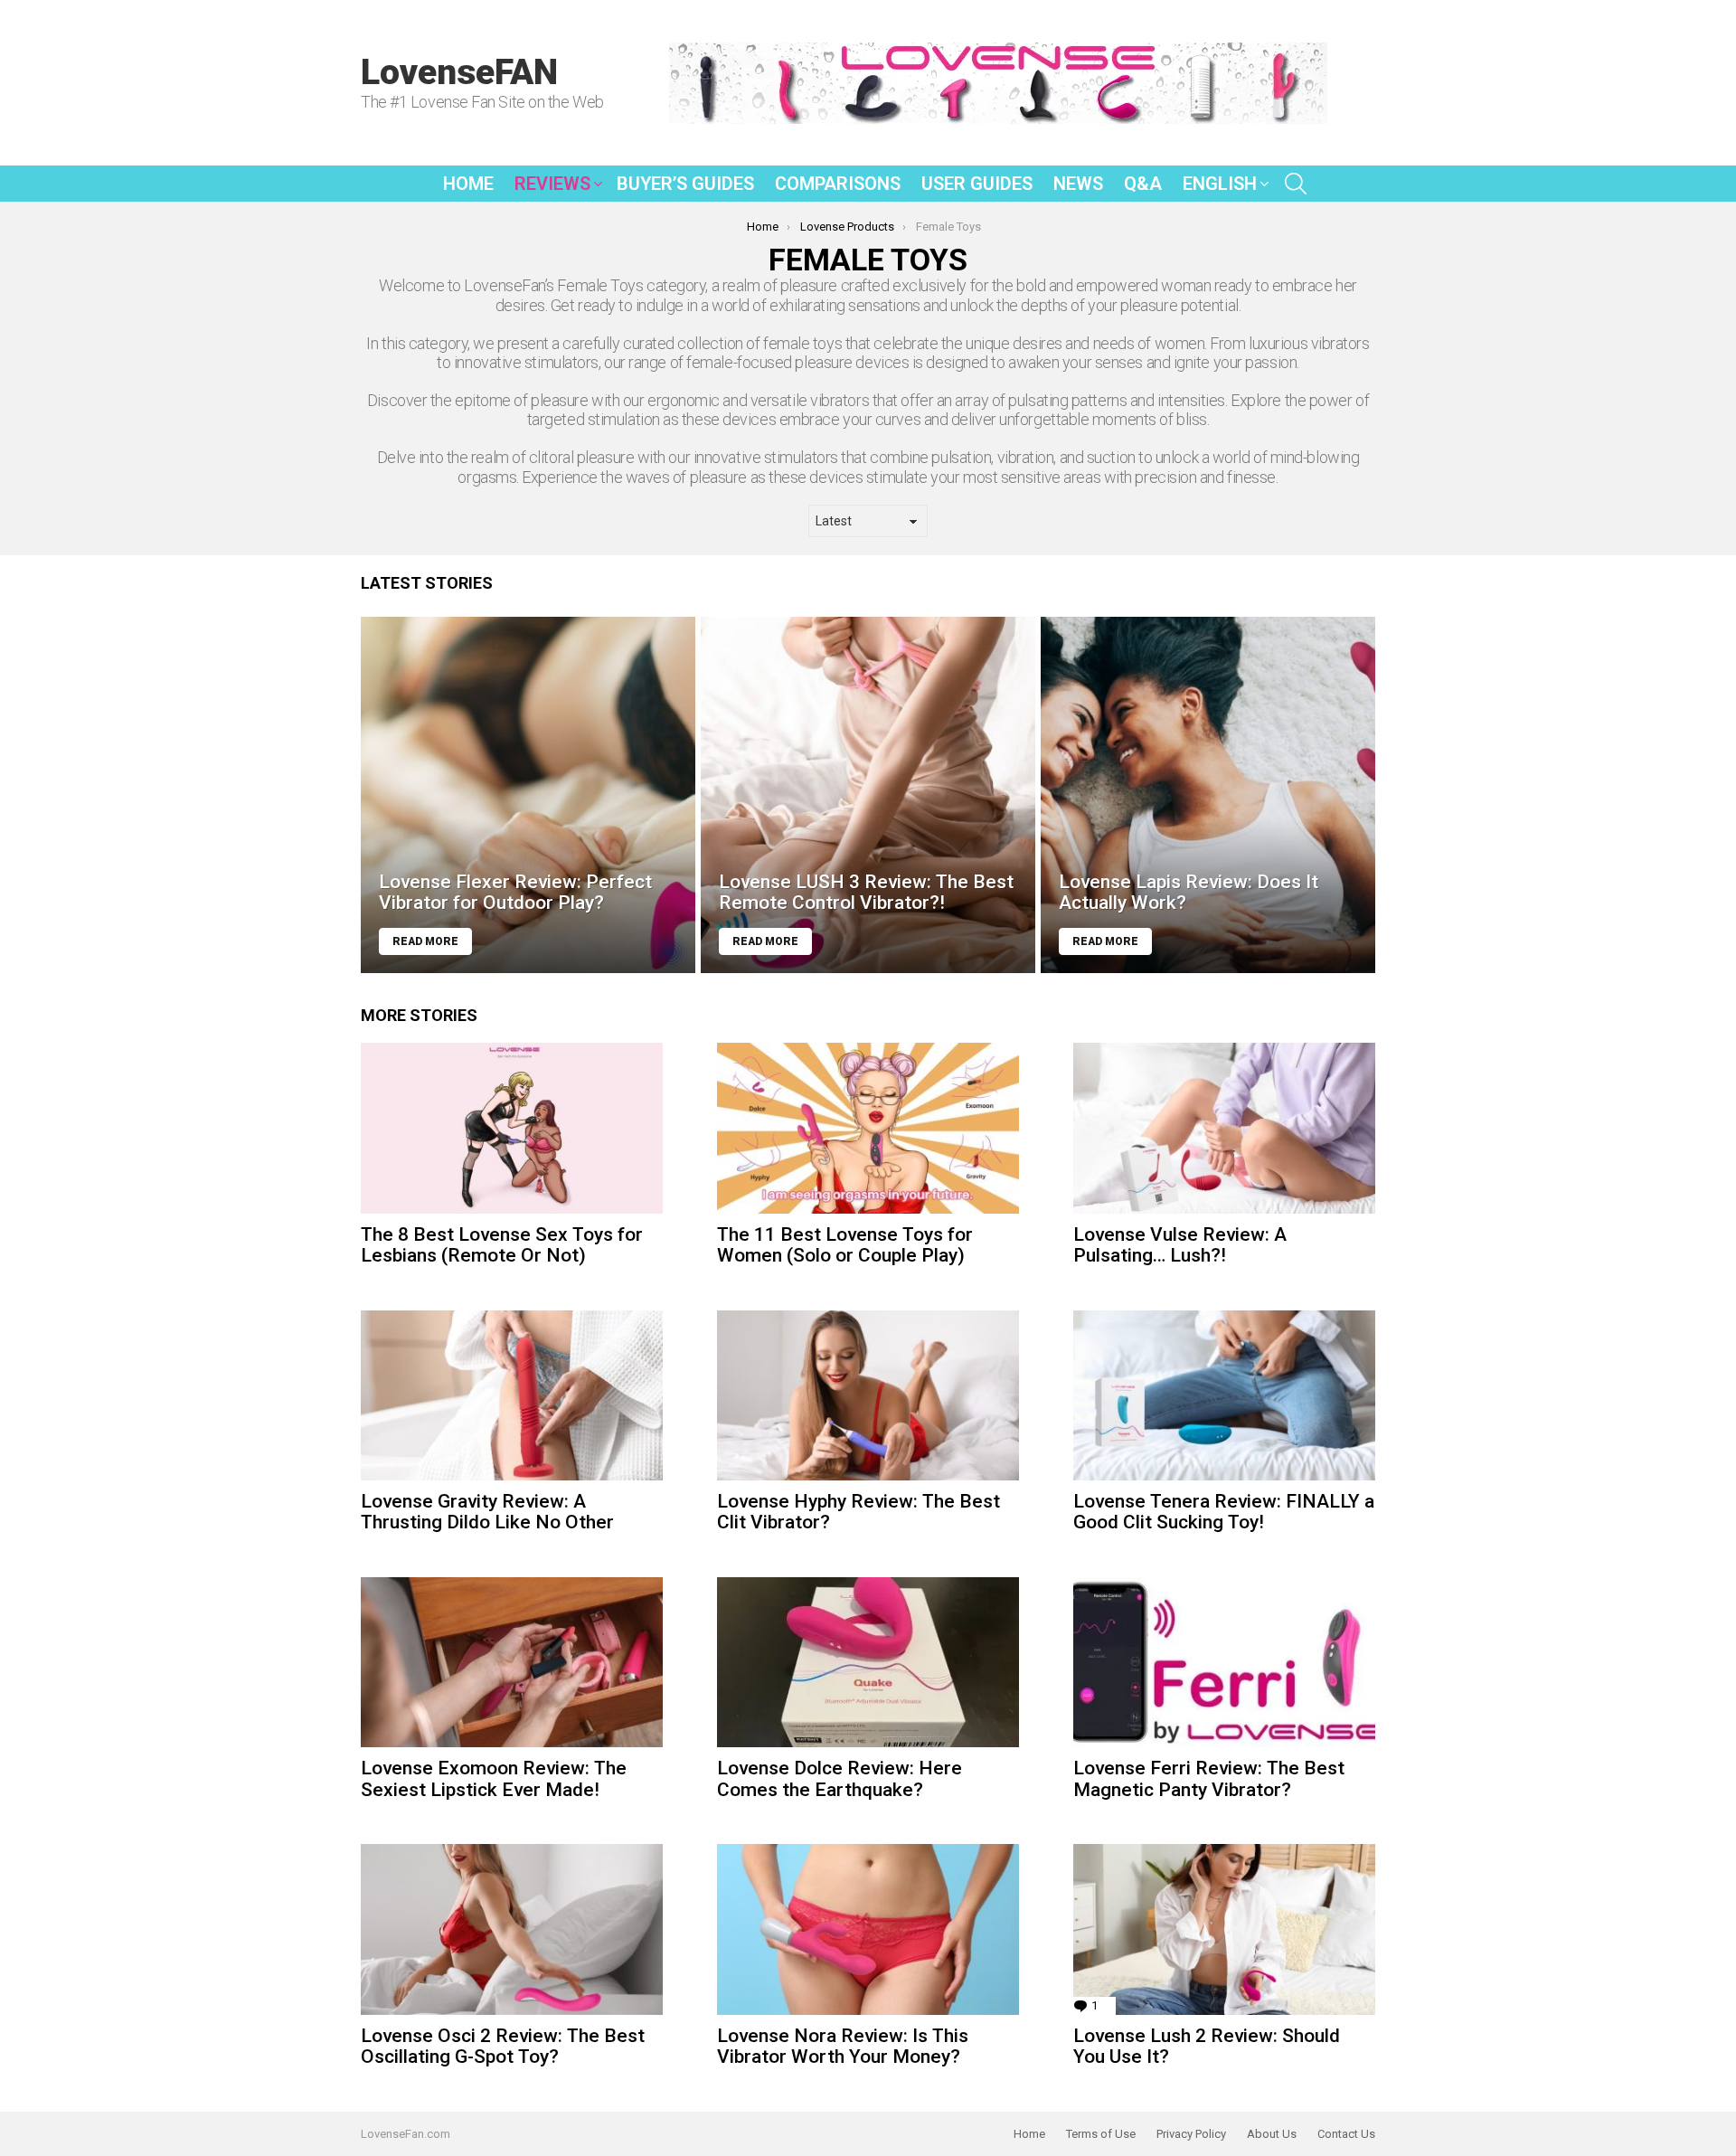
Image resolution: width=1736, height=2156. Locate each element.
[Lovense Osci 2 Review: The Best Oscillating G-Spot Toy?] (512, 1929)
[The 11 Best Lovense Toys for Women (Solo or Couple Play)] (868, 1128)
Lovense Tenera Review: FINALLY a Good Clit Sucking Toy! (1224, 1512)
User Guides (977, 184)
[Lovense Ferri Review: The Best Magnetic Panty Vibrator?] (1224, 1662)
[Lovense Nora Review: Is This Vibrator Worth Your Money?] (868, 1929)
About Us (1272, 2134)
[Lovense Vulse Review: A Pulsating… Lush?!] (1224, 1128)
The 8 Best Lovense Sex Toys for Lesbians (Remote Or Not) (502, 1245)
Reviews (552, 184)
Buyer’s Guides (685, 184)
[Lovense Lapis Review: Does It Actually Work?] (1208, 795)
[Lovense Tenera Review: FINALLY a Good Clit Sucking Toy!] (1224, 1395)
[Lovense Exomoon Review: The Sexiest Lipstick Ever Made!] (512, 1662)
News (1078, 184)
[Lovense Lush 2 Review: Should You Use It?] (1224, 1929)
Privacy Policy (1191, 2134)
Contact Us (1346, 2134)
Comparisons (838, 184)
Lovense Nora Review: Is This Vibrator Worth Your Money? (843, 2047)
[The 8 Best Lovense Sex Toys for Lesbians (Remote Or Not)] (512, 1128)
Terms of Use (1101, 2134)
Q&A (1143, 184)
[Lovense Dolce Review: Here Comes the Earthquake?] (868, 1662)
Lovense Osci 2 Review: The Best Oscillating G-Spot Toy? (503, 2047)
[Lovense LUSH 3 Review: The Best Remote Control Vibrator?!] (868, 795)
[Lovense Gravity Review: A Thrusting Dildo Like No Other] (512, 1395)
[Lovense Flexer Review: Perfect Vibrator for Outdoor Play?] (528, 795)
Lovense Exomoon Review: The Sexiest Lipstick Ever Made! (494, 1779)
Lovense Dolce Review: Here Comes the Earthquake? (840, 1779)
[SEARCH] (1296, 184)
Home (468, 184)
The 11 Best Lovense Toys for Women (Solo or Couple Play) (845, 1245)
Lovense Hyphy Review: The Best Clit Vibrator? (859, 1512)
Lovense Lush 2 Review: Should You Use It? (1207, 2047)
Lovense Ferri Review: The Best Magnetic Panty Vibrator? (1209, 1779)
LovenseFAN (459, 72)
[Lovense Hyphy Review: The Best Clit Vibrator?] (868, 1395)
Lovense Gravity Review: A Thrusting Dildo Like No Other (487, 1512)
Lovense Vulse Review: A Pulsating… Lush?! (1180, 1245)
